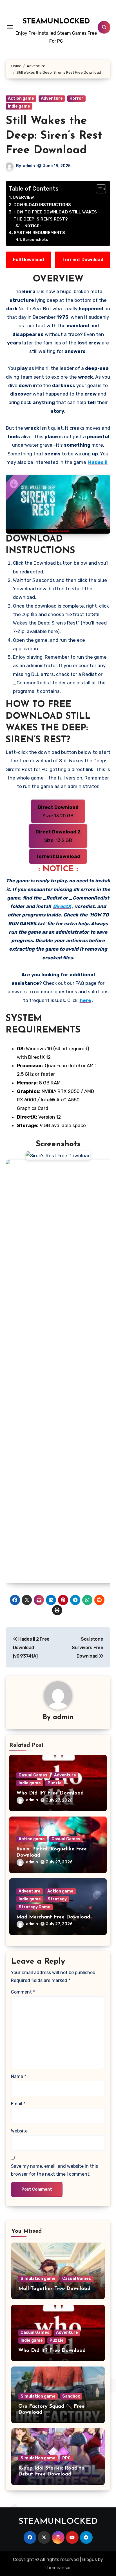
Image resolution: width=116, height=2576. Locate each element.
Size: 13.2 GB (58, 836)
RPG (66, 2458)
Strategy (57, 1899)
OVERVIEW (23, 197)
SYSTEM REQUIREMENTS (39, 233)
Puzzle (55, 1783)
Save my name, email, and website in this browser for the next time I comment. (54, 2170)
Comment (23, 1992)
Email (18, 2104)
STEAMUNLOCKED (56, 22)
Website (19, 2131)
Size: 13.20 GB (58, 811)
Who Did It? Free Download (50, 1793)
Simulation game (38, 2279)
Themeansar (58, 2568)
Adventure (52, 98)
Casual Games (33, 1775)
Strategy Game (34, 1907)
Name (19, 2076)
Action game (21, 98)
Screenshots (35, 239)
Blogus (90, 2559)
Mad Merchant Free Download (53, 1917)
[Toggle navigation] (10, 27)
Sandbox (71, 2396)
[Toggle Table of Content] (98, 189)
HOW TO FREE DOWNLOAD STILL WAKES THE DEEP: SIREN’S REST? (55, 216)
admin (29, 166)
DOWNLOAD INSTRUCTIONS (42, 205)
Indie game (19, 106)
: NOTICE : (32, 226)
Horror (76, 98)
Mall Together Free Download (54, 2289)
